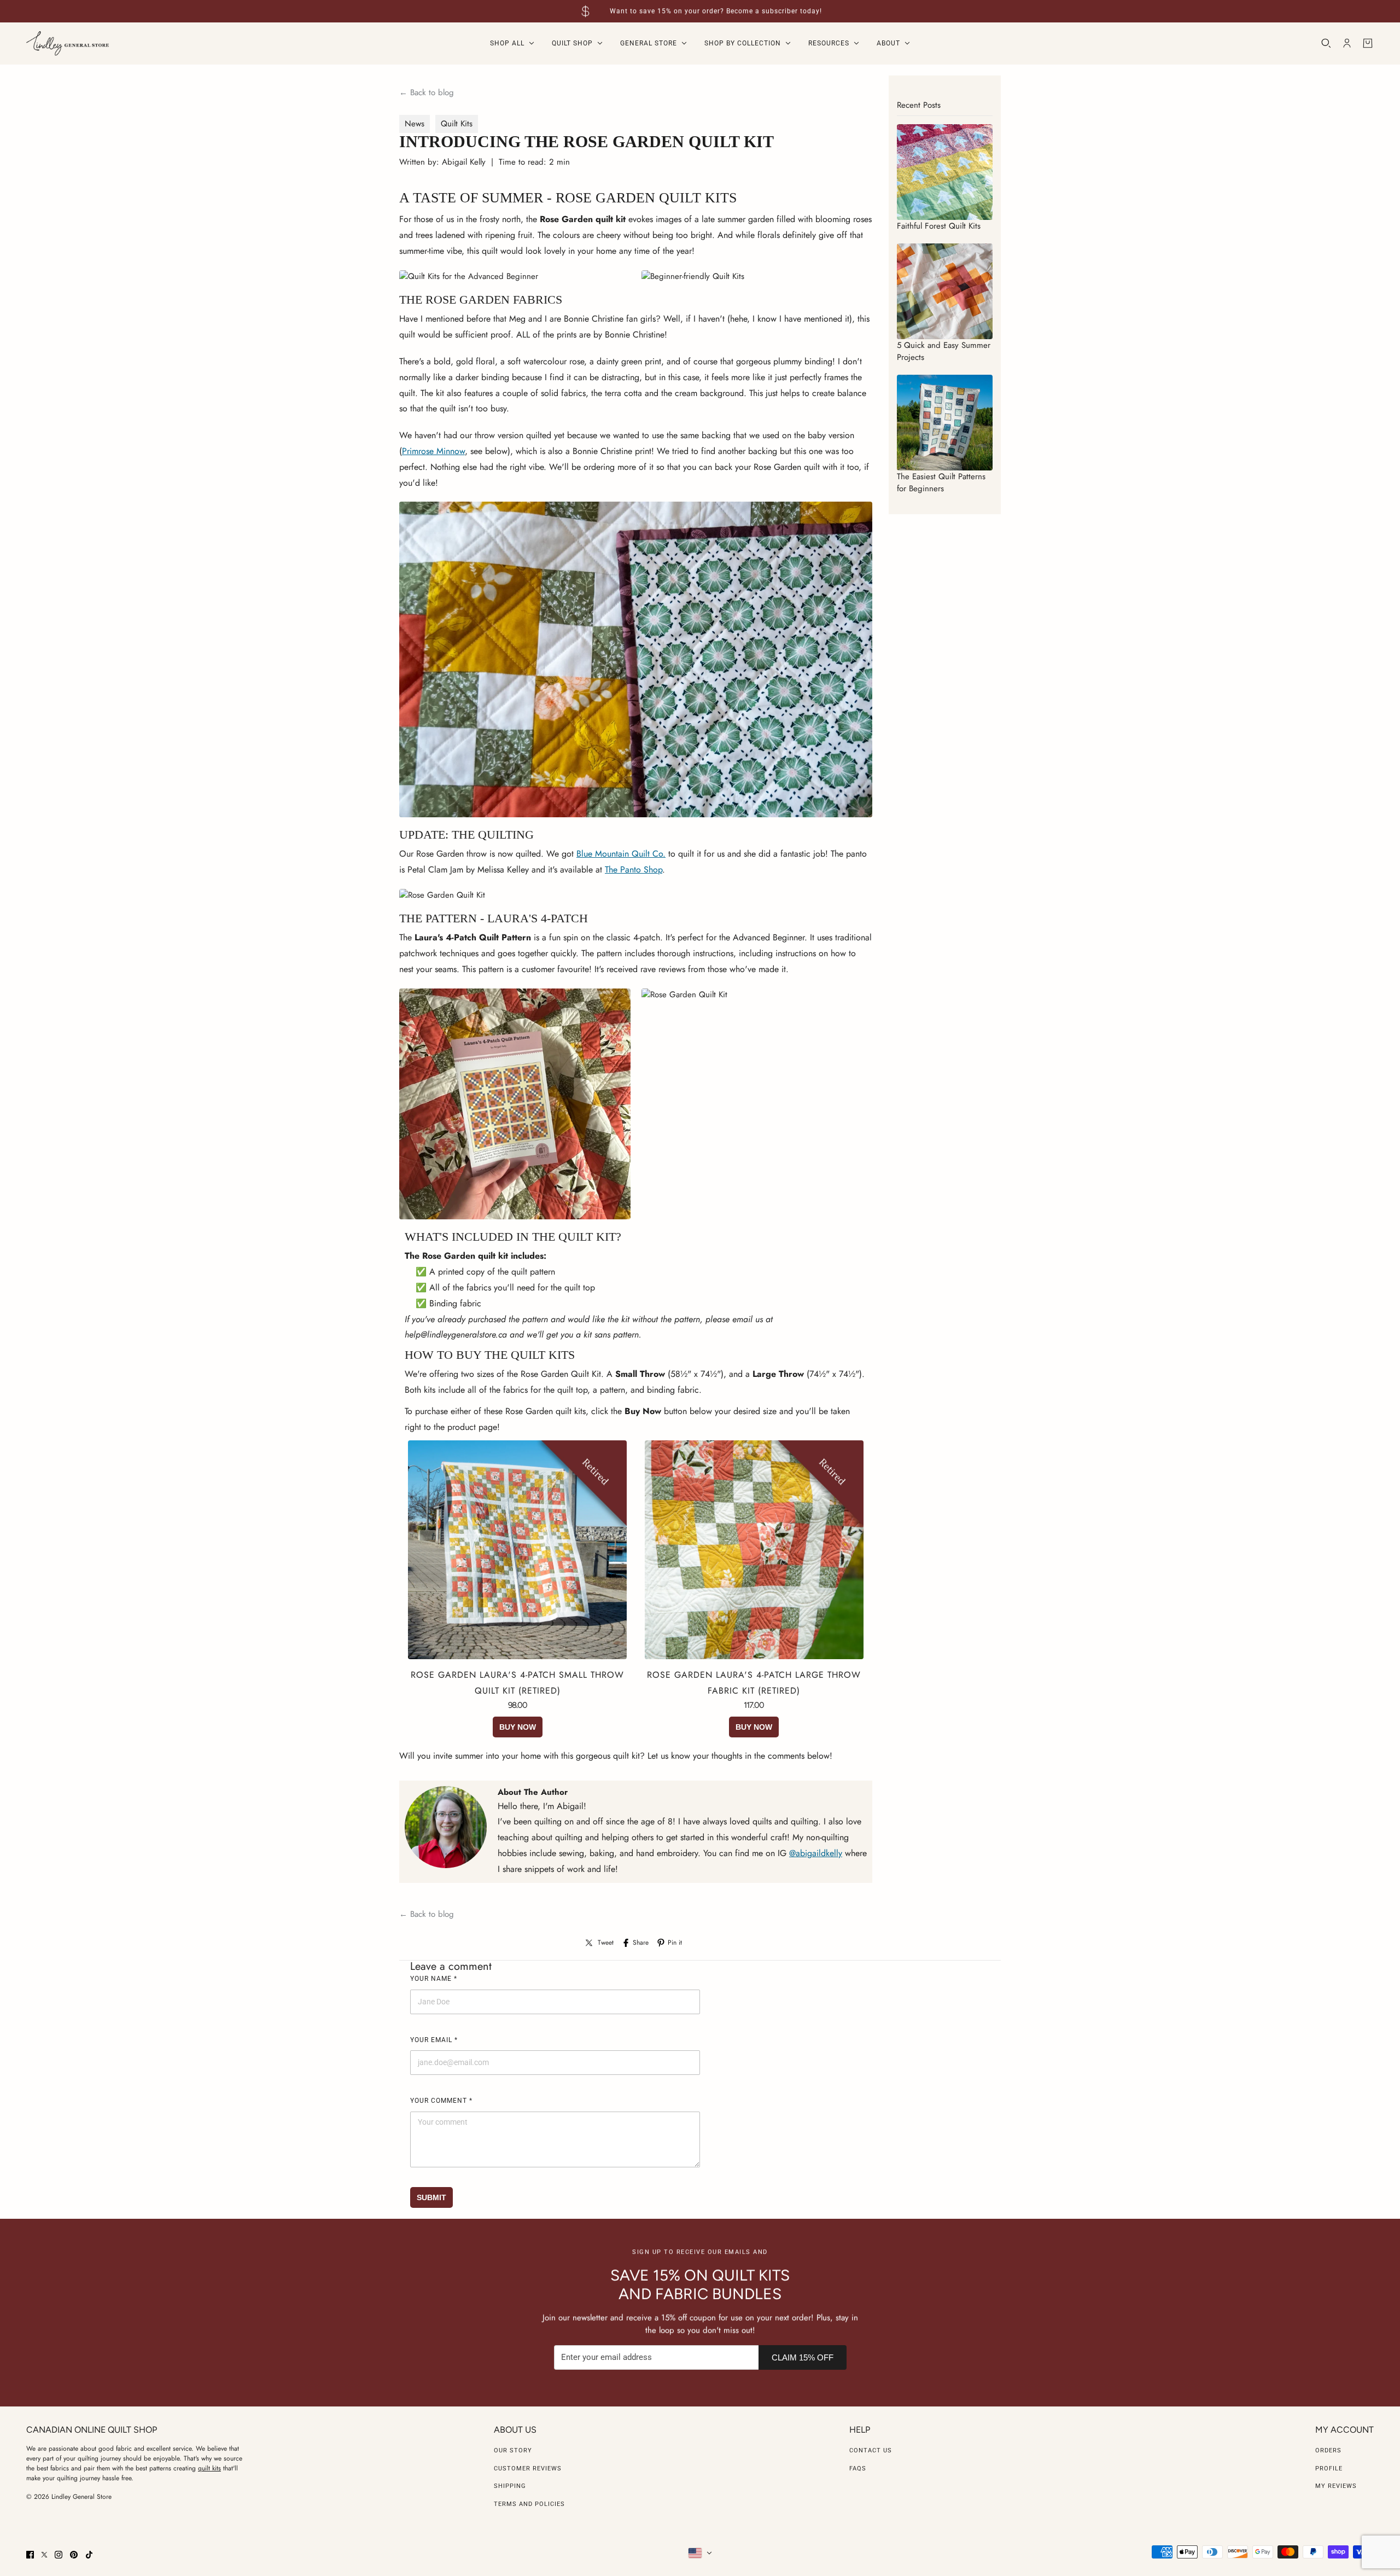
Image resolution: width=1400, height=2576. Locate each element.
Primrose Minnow (433, 451)
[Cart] (1368, 43)
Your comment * (441, 2101)
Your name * (434, 1979)
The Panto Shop (634, 870)
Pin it (675, 1943)
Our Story (513, 2450)
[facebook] (30, 2555)
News (415, 124)
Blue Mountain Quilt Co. (621, 854)
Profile (1329, 2469)
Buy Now (518, 1727)
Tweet (606, 1943)
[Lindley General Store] (68, 43)
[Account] (1347, 43)
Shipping (510, 2486)
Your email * (434, 2040)
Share (641, 1943)
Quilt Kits (457, 124)
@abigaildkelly (816, 1853)
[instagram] (59, 2555)
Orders (1328, 2450)
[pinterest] (74, 2555)
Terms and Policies (529, 2504)
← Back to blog (427, 92)
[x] (44, 2555)
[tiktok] (89, 2555)
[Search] (1326, 43)
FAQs (858, 2469)
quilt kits (209, 2468)
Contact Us (871, 2450)
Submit (431, 2197)
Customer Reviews (528, 2469)
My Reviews (1336, 2486)
